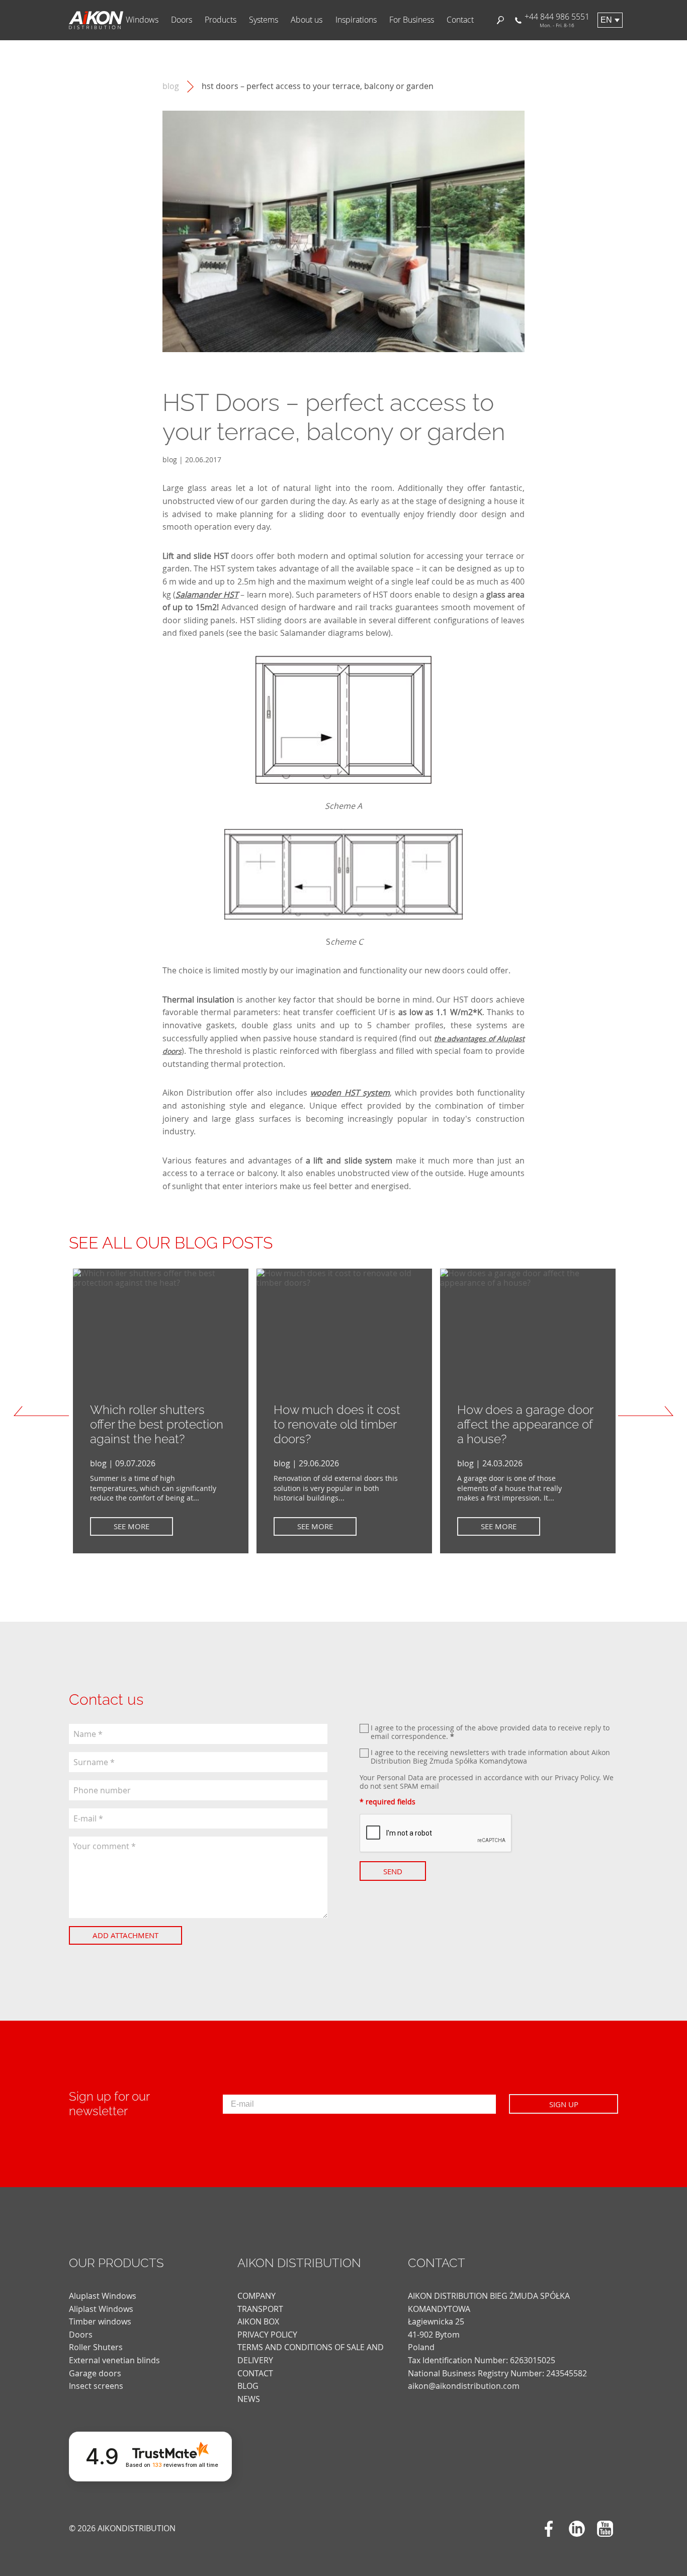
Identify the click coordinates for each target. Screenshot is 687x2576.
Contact (460, 20)
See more (132, 1526)
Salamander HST (207, 595)
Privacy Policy (577, 1777)
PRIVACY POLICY (267, 2335)
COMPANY (256, 2296)
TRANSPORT (260, 2309)
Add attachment (125, 1935)
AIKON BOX (258, 2321)
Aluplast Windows (103, 2296)
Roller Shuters (96, 2347)
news (249, 2399)
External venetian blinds (114, 2360)
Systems (264, 20)
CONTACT (255, 2373)
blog (171, 86)
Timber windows (100, 2321)
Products (221, 20)
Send (393, 1871)
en (606, 20)
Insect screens (96, 2386)
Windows (142, 20)
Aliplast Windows (101, 2309)
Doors (182, 20)
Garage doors (95, 2373)
